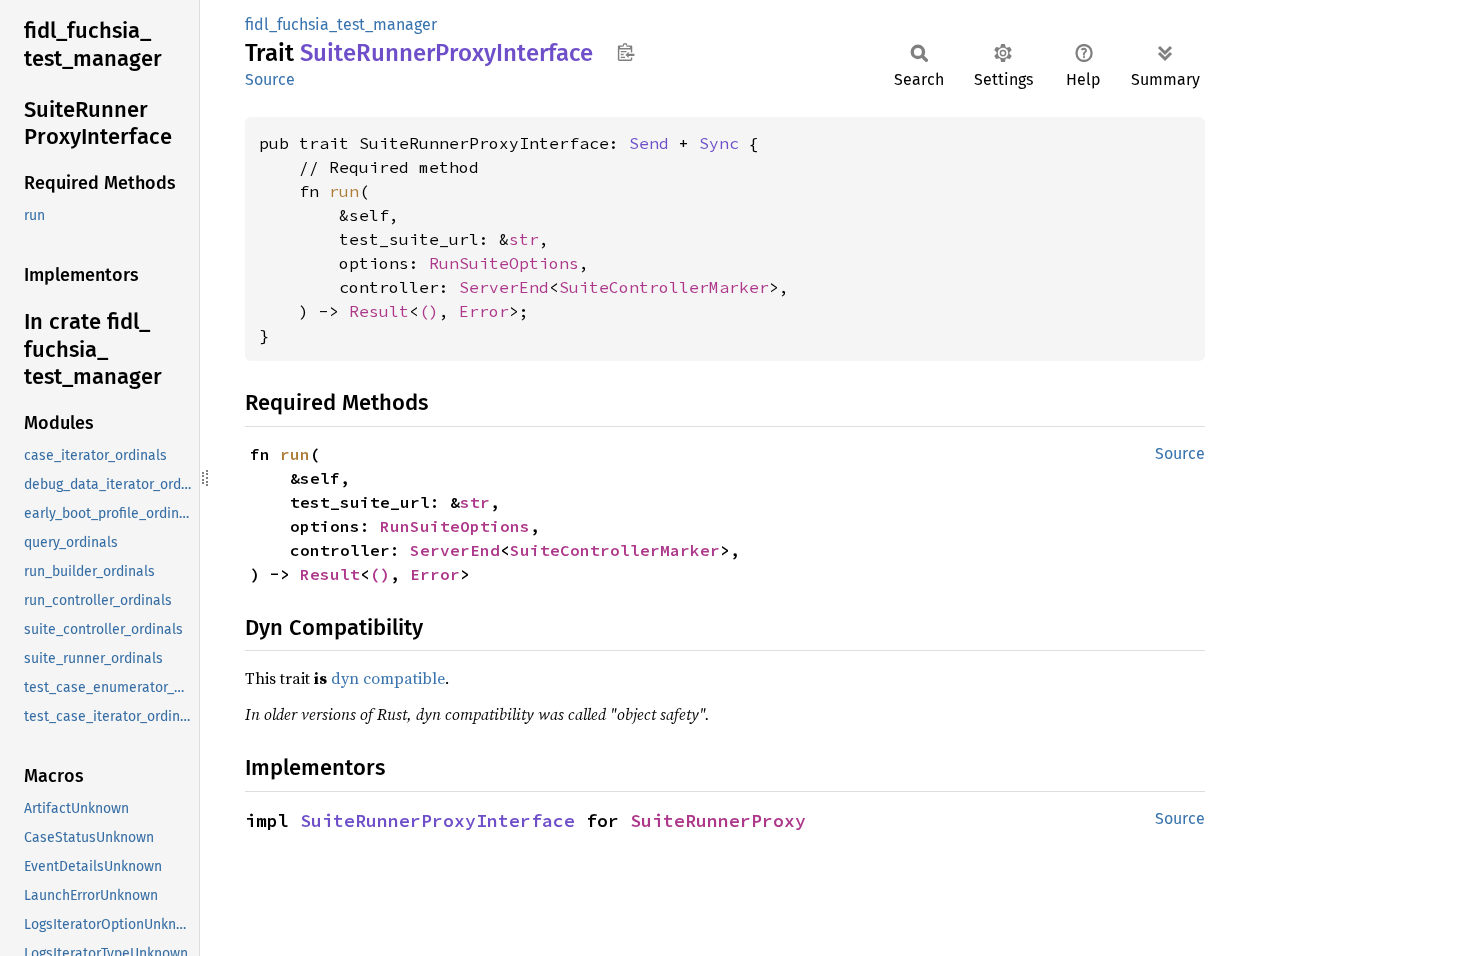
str (524, 239)
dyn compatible (388, 678)
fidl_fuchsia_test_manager (341, 24)
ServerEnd (504, 287)
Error (484, 311)
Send (649, 143)
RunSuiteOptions (504, 263)
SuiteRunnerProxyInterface (437, 820)
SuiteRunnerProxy (718, 820)
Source (270, 79)
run (344, 191)
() (429, 311)
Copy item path (625, 52)
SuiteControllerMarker (664, 287)
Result (379, 311)
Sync (719, 143)
